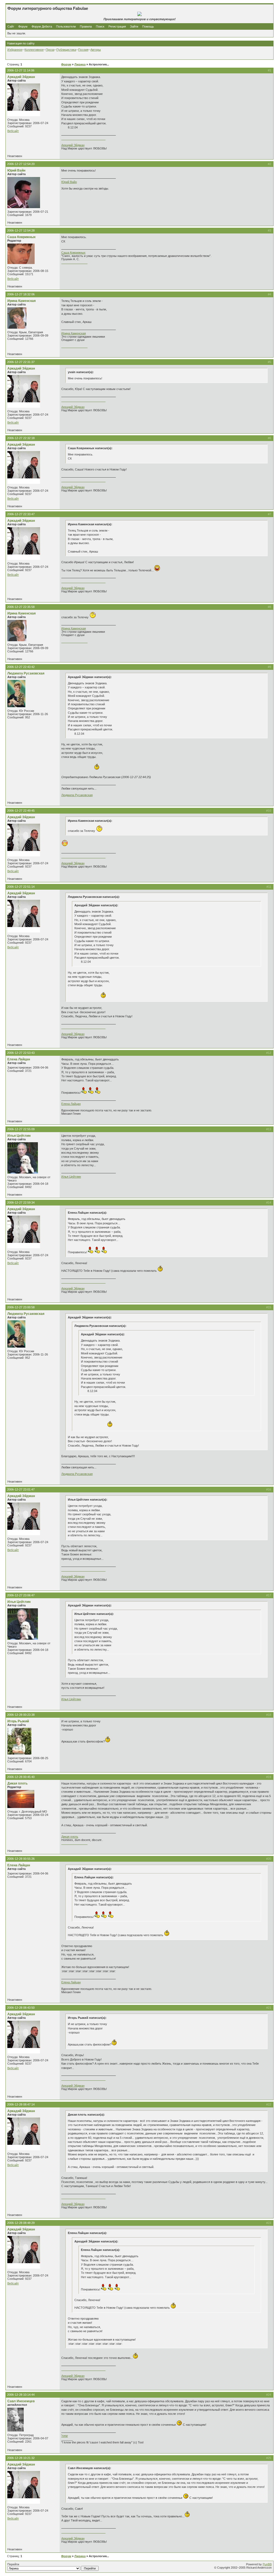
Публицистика (66, 50)
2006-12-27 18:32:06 (21, 294)
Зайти (134, 26)
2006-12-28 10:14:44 (21, 2395)
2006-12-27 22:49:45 (21, 811)
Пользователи (66, 26)
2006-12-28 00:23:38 (21, 1715)
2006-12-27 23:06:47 (21, 1595)
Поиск (100, 26)
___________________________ (83, 139)
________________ (74, 262)
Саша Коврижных (22, 237)
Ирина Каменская (22, 301)
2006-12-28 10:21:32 (21, 2458)
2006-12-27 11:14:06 (21, 70)
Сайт (11, 26)
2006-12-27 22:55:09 (21, 1129)
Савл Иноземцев (21, 2401)
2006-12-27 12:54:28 (21, 230)
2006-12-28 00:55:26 (21, 1859)
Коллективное (34, 50)
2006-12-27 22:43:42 (21, 667)
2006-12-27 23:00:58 (21, 1307)
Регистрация (117, 26)
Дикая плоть (17, 1783)
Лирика (80, 64)
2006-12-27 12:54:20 (21, 164)
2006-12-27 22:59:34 (21, 1202)
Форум (23, 26)
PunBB (267, 2564)
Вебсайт (13, 131)
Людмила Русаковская (26, 673)
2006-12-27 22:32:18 (21, 438)
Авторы (96, 50)
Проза (50, 50)
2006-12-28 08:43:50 (21, 2008)
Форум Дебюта (42, 26)
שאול (65, 2436)
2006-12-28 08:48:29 (21, 2223)
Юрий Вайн (16, 170)
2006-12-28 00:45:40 (21, 1777)
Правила (86, 26)
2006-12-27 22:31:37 (21, 362)
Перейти (13, 2564)
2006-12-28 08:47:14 (21, 2104)
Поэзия (83, 50)
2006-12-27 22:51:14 (21, 887)
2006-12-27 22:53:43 (21, 1053)
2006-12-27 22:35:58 (21, 607)
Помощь (148, 26)
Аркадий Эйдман (21, 77)
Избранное (15, 50)
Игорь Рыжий (18, 1721)
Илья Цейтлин (19, 1136)
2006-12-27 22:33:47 (21, 514)
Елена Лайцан (19, 1059)
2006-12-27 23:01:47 (21, 1489)
